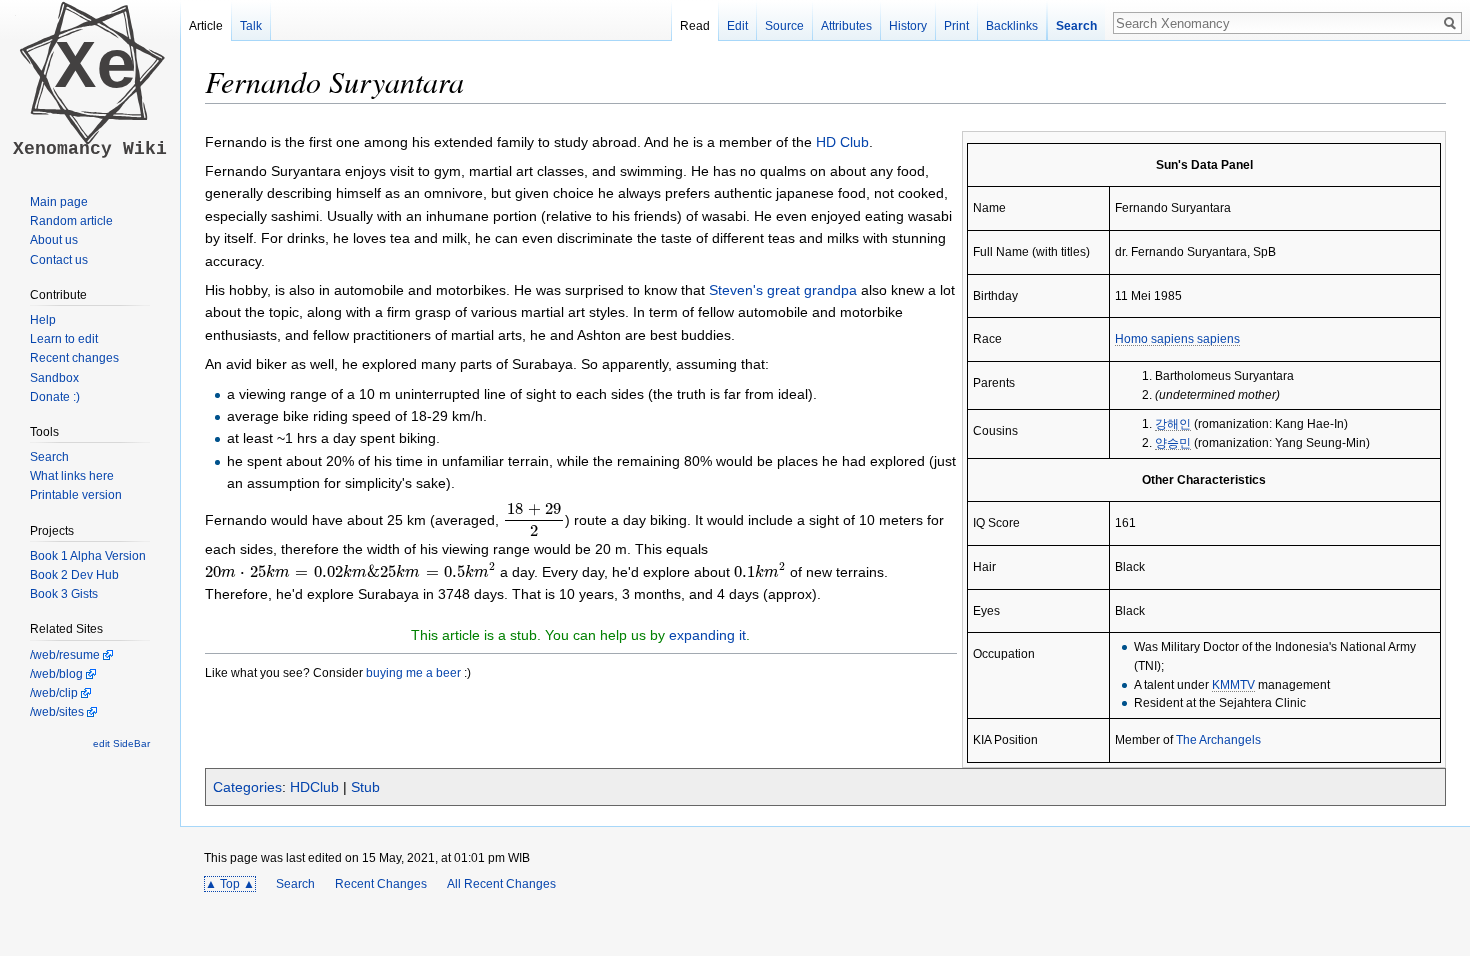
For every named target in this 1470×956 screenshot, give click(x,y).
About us (54, 240)
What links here (72, 476)
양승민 (1173, 442)
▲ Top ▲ (230, 884)
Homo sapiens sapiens (1177, 338)
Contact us (59, 260)
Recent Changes (381, 884)
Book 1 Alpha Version (88, 556)
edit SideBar (121, 743)
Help (43, 320)
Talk (251, 26)
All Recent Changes (501, 884)
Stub (365, 787)
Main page (59, 202)
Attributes (846, 26)
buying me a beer (413, 672)
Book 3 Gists (64, 594)
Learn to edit (64, 339)
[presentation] (534, 519)
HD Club (842, 142)
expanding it (707, 635)
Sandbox (54, 378)
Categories (247, 787)
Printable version (76, 495)
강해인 (1173, 423)
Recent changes (74, 358)
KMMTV (1233, 684)
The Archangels (1218, 739)
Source (784, 26)
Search (295, 884)
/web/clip (54, 693)
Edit (737, 26)
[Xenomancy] (90, 156)
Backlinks (1012, 26)
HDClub (314, 787)
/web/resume (65, 655)
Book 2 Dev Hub (74, 575)
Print (956, 26)
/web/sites (57, 712)
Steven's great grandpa (783, 290)
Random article (71, 221)
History (908, 26)
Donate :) (55, 397)
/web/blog (56, 674)
